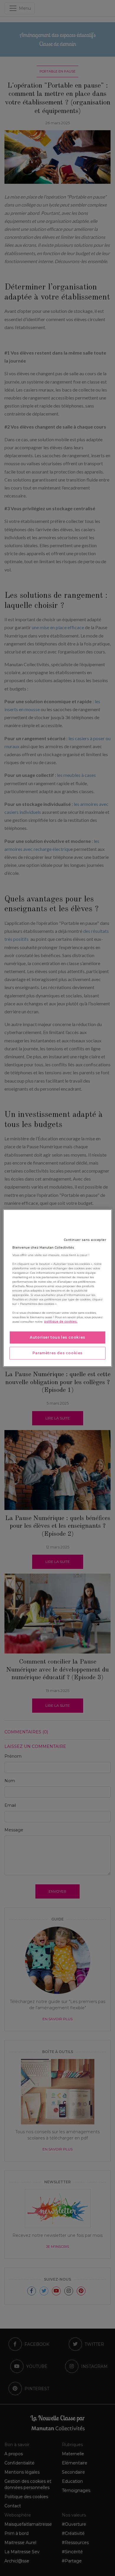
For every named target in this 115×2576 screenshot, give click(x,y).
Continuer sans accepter (85, 1240)
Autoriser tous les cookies (57, 1337)
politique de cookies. (61, 1322)
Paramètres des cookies (57, 1353)
